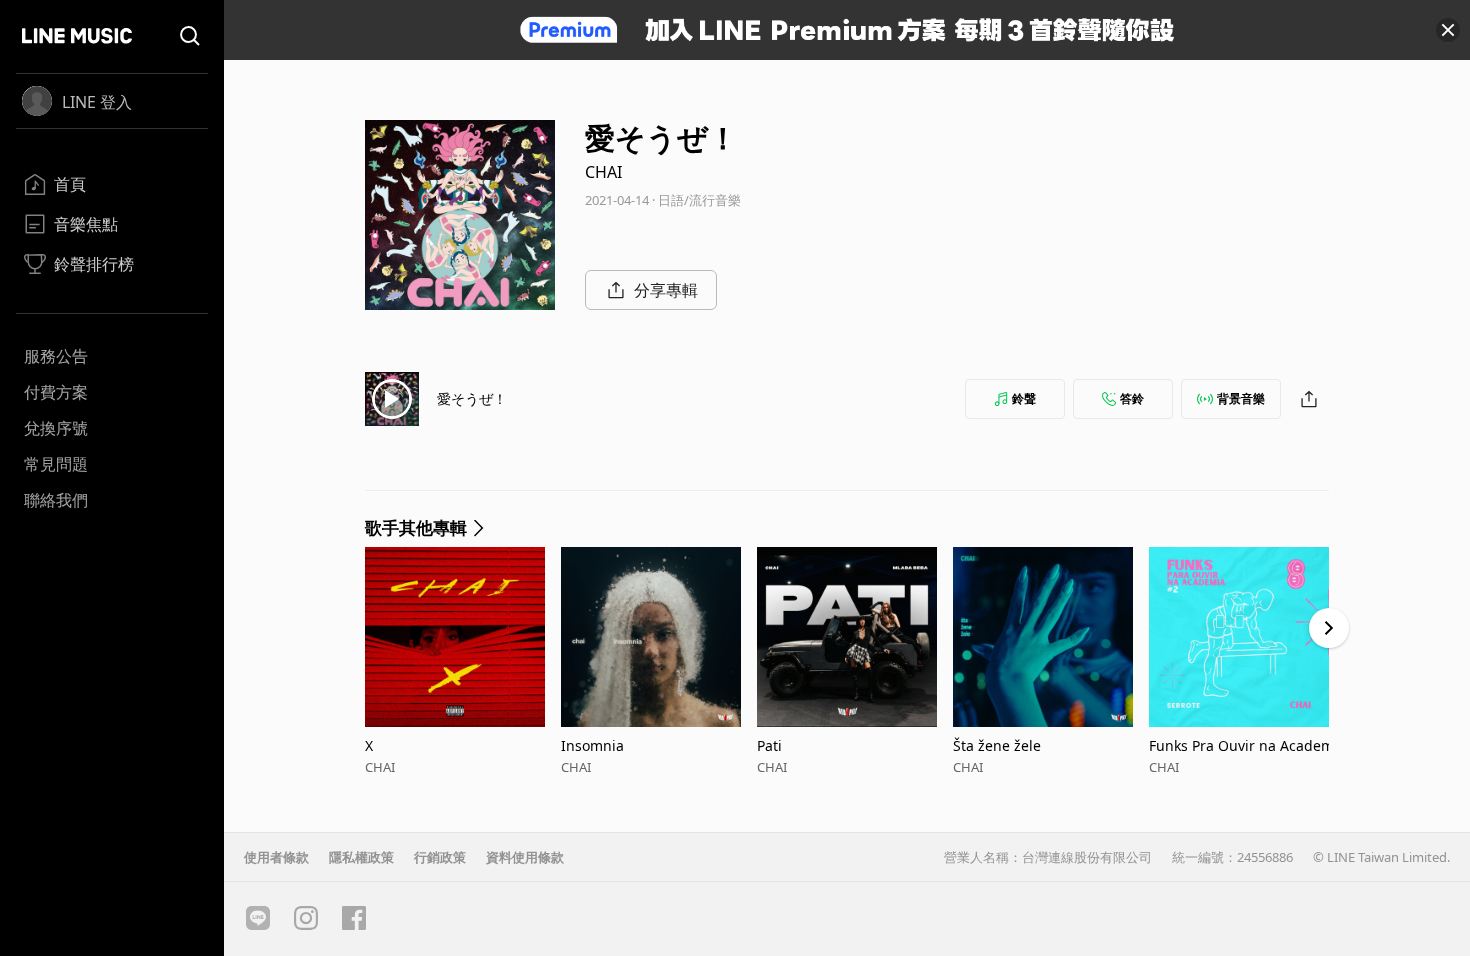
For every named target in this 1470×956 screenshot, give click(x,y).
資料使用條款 (525, 857)
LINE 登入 (97, 102)
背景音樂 (1241, 398)
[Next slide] (1329, 628)
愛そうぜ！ (472, 398)
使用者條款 (276, 857)
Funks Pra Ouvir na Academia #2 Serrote (1243, 745)
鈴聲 (1024, 398)
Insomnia (592, 745)
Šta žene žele (997, 745)
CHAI (603, 172)
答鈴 (1132, 398)
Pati (769, 745)
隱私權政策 (361, 857)
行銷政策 (440, 857)
